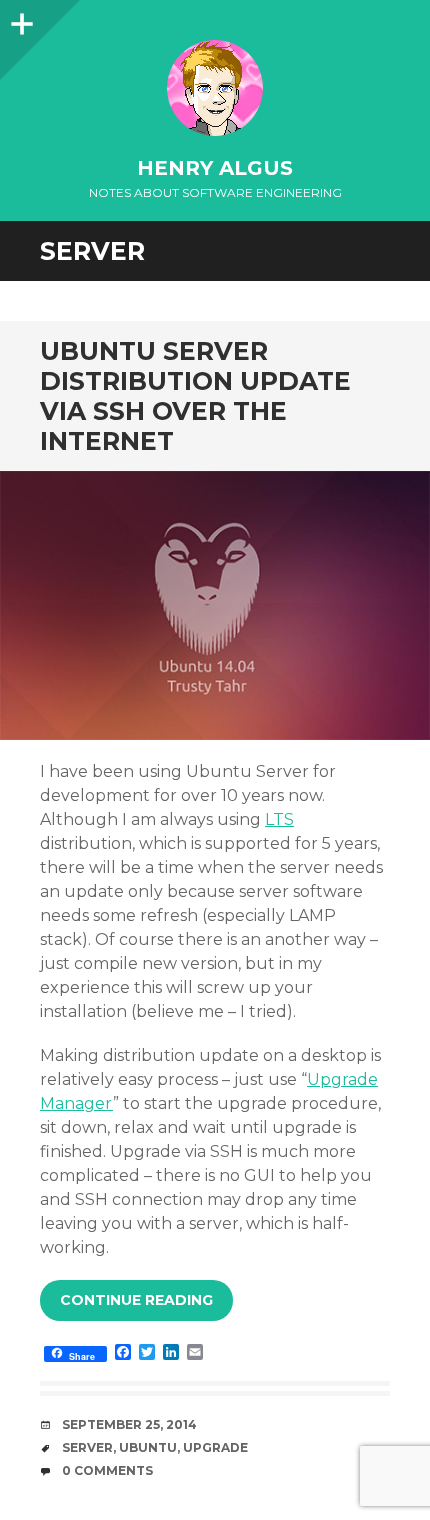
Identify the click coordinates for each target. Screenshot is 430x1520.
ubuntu (148, 1447)
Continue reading (136, 1300)
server (87, 1447)
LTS (279, 819)
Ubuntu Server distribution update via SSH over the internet (195, 396)
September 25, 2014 (129, 1424)
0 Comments (107, 1470)
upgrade (215, 1447)
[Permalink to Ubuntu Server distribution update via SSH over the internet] (215, 605)
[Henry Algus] (215, 88)
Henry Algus (215, 168)
